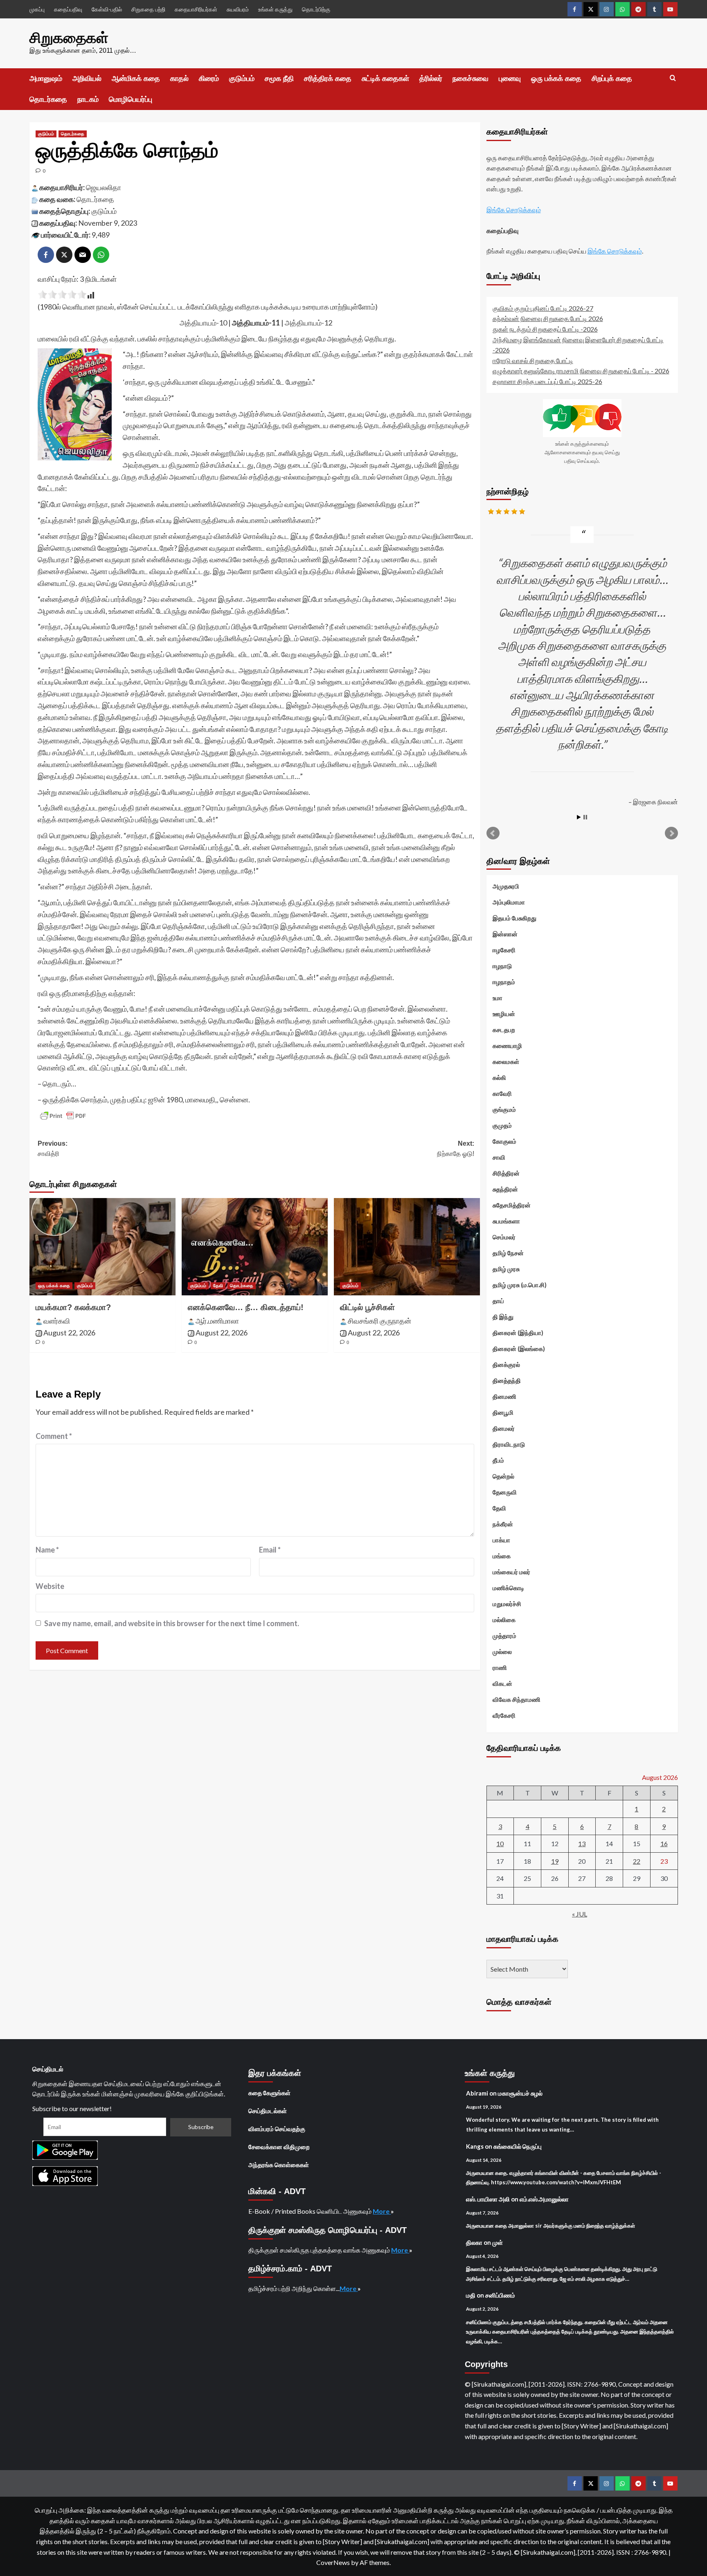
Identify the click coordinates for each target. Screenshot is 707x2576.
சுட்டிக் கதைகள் (385, 79)
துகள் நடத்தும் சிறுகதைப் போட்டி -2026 (545, 329)
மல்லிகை (504, 1620)
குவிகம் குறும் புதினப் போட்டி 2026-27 (543, 308)
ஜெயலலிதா (104, 187)
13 (582, 1843)
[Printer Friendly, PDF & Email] (63, 1116)
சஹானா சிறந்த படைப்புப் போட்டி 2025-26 (547, 381)
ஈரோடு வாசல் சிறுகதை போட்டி (533, 360)
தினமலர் (504, 1428)
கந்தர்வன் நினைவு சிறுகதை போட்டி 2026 (548, 318)
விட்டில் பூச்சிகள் (367, 1307)
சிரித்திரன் (506, 1173)
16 (664, 1843)
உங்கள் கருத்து (275, 9)
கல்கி (499, 1077)
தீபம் (498, 1460)
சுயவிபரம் (238, 9)
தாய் (498, 1301)
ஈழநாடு (502, 966)
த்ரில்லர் (431, 79)
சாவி (499, 1157)
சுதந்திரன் (505, 1189)
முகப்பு (37, 9)
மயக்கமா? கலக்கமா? (73, 1307)
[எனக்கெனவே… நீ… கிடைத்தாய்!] (255, 1247)
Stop (585, 817)
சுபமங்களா (506, 1221)
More (382, 2211)
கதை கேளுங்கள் (269, 2093)
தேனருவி (505, 1492)
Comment (54, 1436)
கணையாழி (507, 1046)
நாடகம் (88, 99)
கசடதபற (504, 1030)
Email (270, 1550)
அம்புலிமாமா (509, 902)
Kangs (475, 2146)
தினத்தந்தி (507, 1380)
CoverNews (333, 2562)
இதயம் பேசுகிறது (514, 918)
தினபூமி (503, 1412)
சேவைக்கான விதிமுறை (279, 2147)
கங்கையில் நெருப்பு (518, 2146)
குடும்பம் (242, 79)
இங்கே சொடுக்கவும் (514, 210)
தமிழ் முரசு (506, 1269)
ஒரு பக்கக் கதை (556, 79)
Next (671, 833)
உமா (498, 998)
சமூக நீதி (279, 79)
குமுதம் (502, 1125)
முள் (498, 2242)
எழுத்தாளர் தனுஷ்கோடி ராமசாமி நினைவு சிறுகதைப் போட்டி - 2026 (581, 371)
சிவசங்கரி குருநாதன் (379, 1321)
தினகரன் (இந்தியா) (518, 1333)
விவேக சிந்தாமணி (517, 1699)
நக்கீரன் (503, 1524)
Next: (456, 1149)
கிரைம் (209, 79)
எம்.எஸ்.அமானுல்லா (544, 2199)
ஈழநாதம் (504, 982)
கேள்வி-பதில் (107, 9)
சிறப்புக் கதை (612, 79)
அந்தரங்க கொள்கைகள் (279, 2165)
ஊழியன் (504, 1014)
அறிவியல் (87, 79)
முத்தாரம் (504, 1636)
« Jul (580, 1914)
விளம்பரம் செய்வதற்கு (277, 2129)
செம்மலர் (504, 1237)
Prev (493, 833)
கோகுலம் (504, 1141)
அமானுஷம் (46, 79)
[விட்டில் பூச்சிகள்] (407, 1247)
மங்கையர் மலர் (511, 1572)
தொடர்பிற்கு (316, 9)
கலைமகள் (506, 1061)
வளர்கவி (57, 1321)
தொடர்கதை (48, 99)
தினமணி (504, 1396)
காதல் (179, 79)
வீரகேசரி (504, 1715)
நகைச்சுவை (471, 79)
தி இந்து (503, 1317)
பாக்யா (501, 1540)
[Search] (673, 78)
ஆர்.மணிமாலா (217, 1321)
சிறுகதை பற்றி (148, 9)
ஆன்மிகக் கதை (136, 79)
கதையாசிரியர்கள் (196, 9)
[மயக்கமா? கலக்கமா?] (102, 1247)
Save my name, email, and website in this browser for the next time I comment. (172, 1623)
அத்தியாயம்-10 (203, 323)
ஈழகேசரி (504, 950)
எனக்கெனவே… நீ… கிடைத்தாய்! (246, 1307)
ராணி (500, 1667)
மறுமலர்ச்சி (507, 1604)
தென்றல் (503, 1476)
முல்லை (502, 1652)
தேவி (218, 1286)
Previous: (53, 1149)
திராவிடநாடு (509, 1444)
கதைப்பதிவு (68, 9)
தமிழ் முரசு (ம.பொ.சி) (520, 1285)
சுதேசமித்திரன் (512, 1205)
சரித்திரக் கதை (328, 79)
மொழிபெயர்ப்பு (131, 99)
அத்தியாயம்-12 (308, 323)
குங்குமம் (504, 1109)
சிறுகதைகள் (69, 38)
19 (555, 1861)
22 (637, 1861)
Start (579, 817)
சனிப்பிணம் (500, 2295)
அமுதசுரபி (506, 886)
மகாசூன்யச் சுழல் (520, 2093)
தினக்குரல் (506, 1364)
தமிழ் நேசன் (508, 1253)
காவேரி (502, 1093)
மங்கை (502, 1556)
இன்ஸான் (505, 934)
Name (47, 1550)
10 (500, 1843)
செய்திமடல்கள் (268, 2111)
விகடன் (502, 1683)
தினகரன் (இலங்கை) (519, 1349)
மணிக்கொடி (508, 1588)
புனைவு (510, 79)
